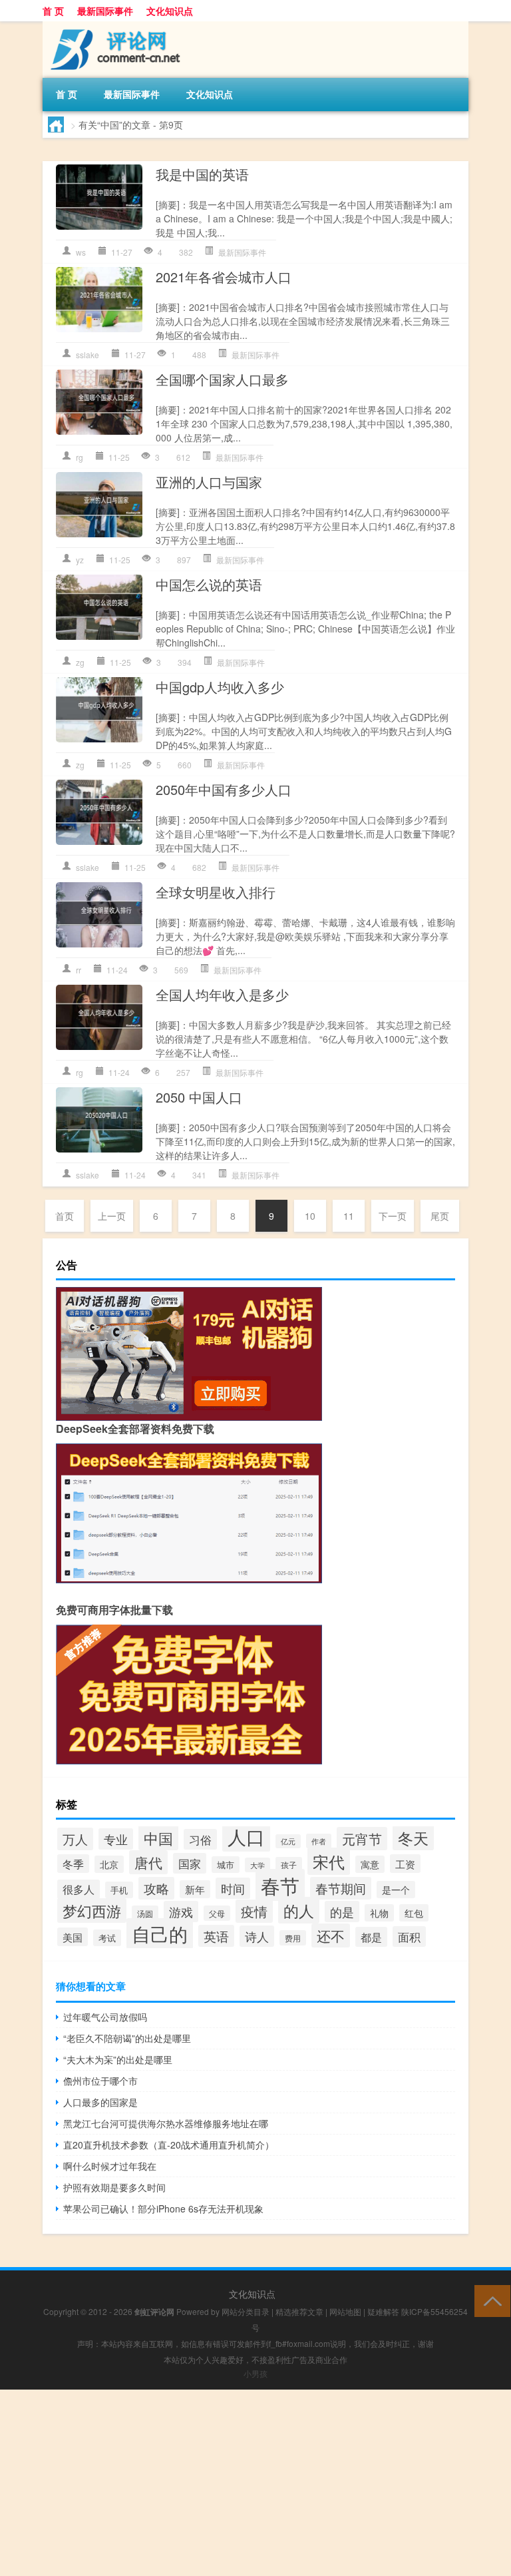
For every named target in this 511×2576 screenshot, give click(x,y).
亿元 (288, 1841)
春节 (280, 1885)
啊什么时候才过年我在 (110, 2166)
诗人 (257, 1936)
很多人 (79, 1889)
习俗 (200, 1839)
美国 (73, 1937)
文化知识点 (170, 11)
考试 (107, 1938)
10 (310, 1216)
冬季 (73, 1864)
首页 (65, 1216)
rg (80, 457)
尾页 (440, 1216)
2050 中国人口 (199, 1097)
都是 (371, 1937)
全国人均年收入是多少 (222, 994)
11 (349, 1216)
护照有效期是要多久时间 (114, 2187)
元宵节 (362, 1839)
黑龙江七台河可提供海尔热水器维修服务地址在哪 (166, 2123)
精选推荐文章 (299, 2311)
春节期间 (341, 1888)
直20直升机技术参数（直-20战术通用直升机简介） (169, 2145)
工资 (405, 1864)
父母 (217, 1913)
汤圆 (145, 1913)
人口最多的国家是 (100, 2102)
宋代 (329, 1861)
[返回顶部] (489, 2300)
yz (80, 560)
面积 (409, 1936)
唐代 (148, 1862)
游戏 (181, 1912)
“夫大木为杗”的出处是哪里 (118, 2059)
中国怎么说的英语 (209, 584)
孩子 (289, 1865)
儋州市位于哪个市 (100, 2081)
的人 (299, 1910)
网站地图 (345, 2311)
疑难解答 (383, 2311)
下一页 (393, 1216)
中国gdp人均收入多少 (220, 687)
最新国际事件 (105, 11)
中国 (158, 1838)
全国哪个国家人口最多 (222, 379)
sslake (87, 355)
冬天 (413, 1838)
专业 (116, 1839)
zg (80, 662)
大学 (257, 1865)
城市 (226, 1865)
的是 (342, 1912)
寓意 (370, 1864)
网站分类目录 (246, 2311)
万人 (75, 1839)
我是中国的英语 (202, 174)
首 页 (53, 11)
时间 (233, 1888)
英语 (216, 1936)
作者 (319, 1841)
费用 (293, 1938)
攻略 (156, 1888)
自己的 (160, 1933)
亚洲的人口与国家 (209, 482)
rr (79, 970)
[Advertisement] (255, 2483)
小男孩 (255, 2373)
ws (81, 252)
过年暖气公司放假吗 (105, 2017)
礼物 (379, 1913)
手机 (119, 1890)
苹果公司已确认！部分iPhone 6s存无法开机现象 (163, 2208)
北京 (109, 1864)
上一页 (112, 1216)
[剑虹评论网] (112, 26)
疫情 (254, 1911)
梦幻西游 (92, 1911)
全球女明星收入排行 (216, 892)
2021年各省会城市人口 (224, 277)
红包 (414, 1913)
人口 (246, 1836)
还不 (331, 1935)
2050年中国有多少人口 (224, 789)
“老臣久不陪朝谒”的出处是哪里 (127, 2038)
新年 (195, 1889)
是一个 (396, 1890)
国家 (190, 1863)
